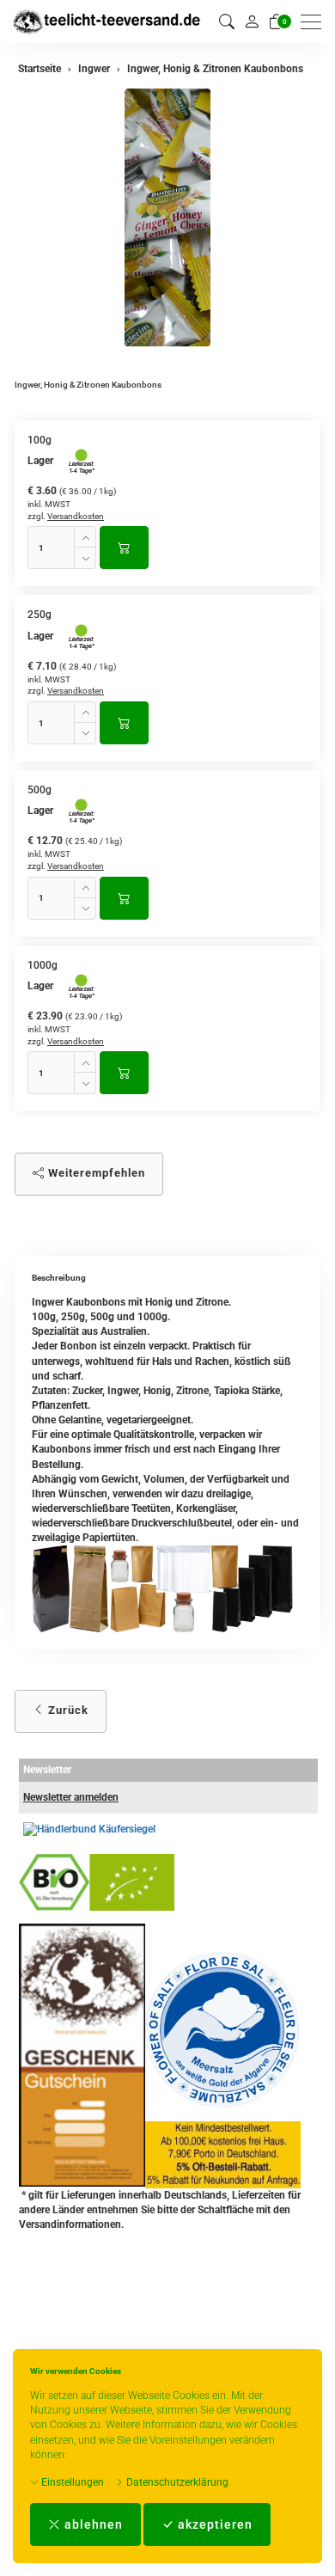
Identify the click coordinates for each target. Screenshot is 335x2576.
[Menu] (315, 22)
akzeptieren (213, 2524)
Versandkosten (76, 516)
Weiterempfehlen (95, 1173)
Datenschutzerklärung (176, 2482)
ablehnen (92, 2524)
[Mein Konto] (252, 21)
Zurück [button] (67, 1710)
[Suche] (227, 22)
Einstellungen (71, 2482)
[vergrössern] (167, 217)
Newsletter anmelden (71, 1797)
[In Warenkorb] (124, 548)
